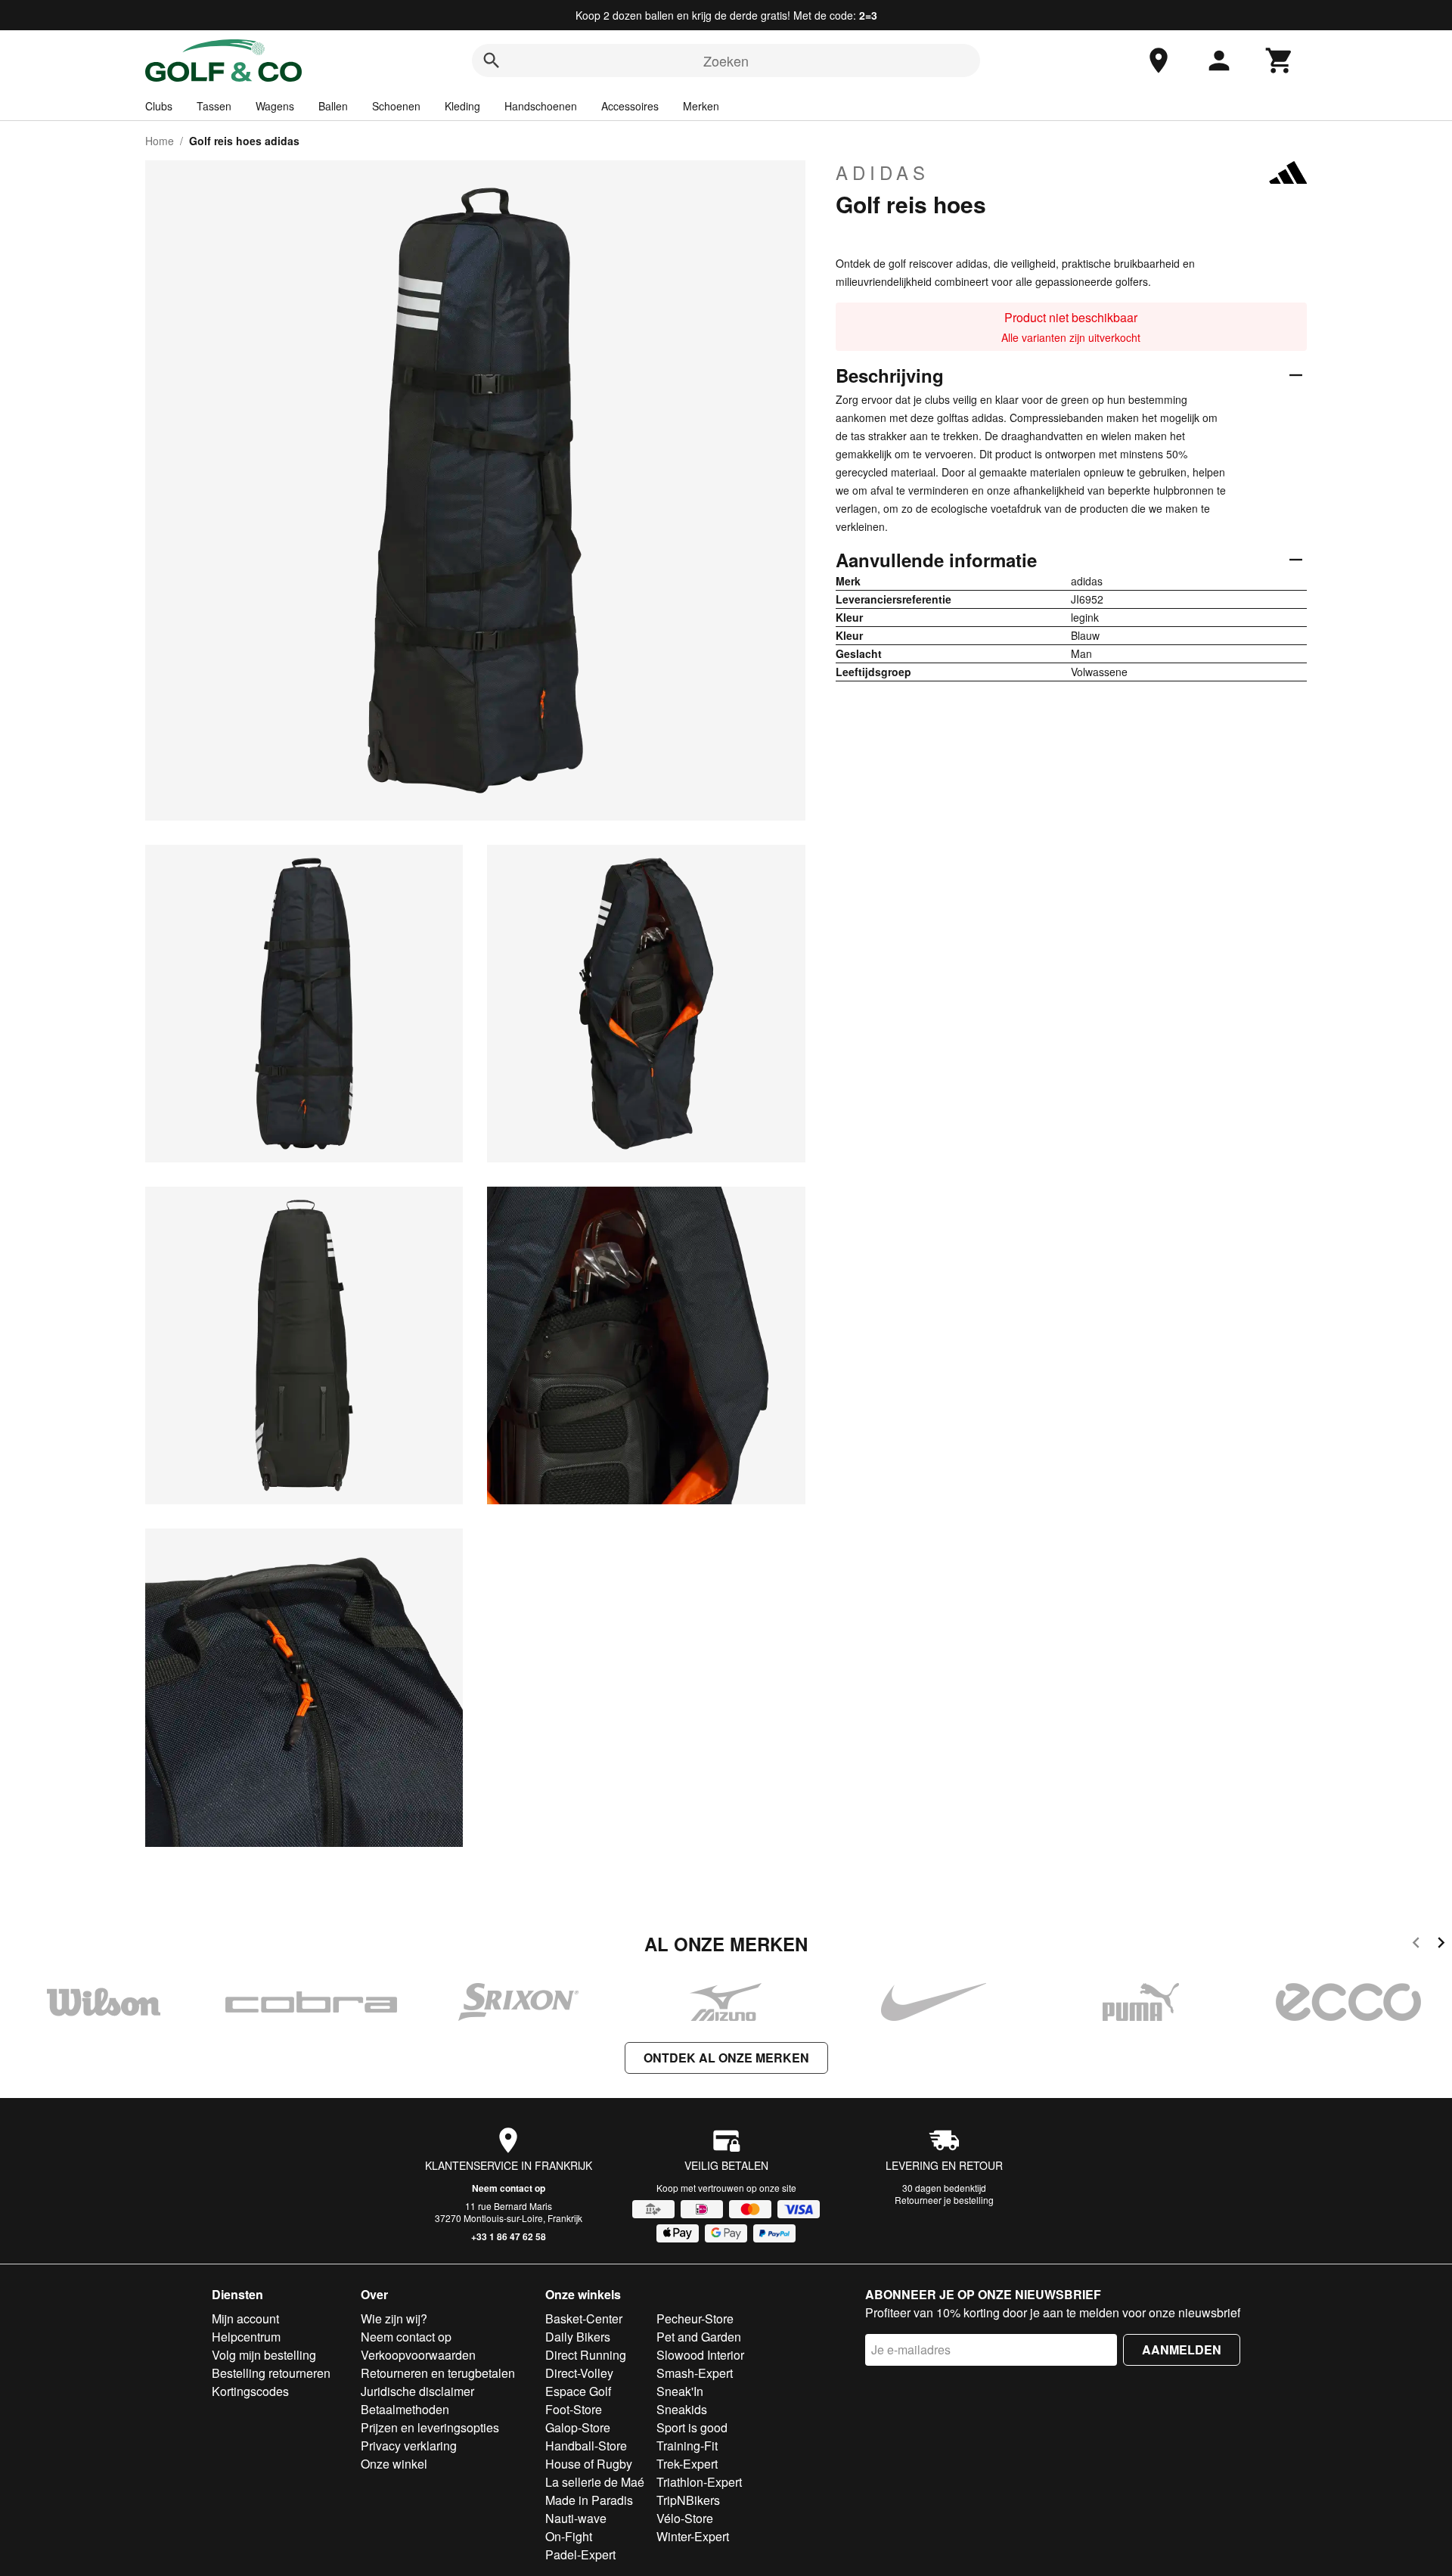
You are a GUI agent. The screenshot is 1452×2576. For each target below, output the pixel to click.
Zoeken (726, 61)
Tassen (214, 106)
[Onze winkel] (1159, 61)
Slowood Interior (700, 2355)
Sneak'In (680, 2391)
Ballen (333, 106)
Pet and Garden (699, 2337)
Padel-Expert (580, 2554)
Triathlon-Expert (699, 2482)
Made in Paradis (589, 2500)
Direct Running (586, 2355)
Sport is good (692, 2427)
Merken (701, 106)
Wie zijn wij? (394, 2318)
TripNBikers (688, 2500)
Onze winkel (394, 2464)
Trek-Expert (687, 2464)
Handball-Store (586, 2446)
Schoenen (396, 106)
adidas (883, 172)
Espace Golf (578, 2391)
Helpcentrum (246, 2337)
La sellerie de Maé (595, 2482)
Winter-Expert (693, 2536)
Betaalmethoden (405, 2409)
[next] (1441, 1945)
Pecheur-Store (695, 2318)
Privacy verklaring (409, 2446)
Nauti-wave (576, 2518)
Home (160, 141)
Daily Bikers (578, 2337)
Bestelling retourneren (271, 2373)
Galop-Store (578, 2427)
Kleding (462, 106)
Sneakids (682, 2409)
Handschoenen (541, 106)
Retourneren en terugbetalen (438, 2373)
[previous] (1416, 1945)
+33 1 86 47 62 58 (509, 2236)
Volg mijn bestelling (264, 2355)
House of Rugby (589, 2464)
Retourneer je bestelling (944, 2200)
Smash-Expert (695, 2373)
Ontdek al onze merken (726, 2058)
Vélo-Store (685, 2518)
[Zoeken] (492, 61)
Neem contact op (509, 2188)
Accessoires (630, 106)
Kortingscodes (250, 2391)
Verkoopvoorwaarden (418, 2355)
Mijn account (245, 2318)
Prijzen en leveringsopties (430, 2427)
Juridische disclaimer (417, 2391)
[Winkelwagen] (1280, 61)
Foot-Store (574, 2409)
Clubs (159, 106)
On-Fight (569, 2536)
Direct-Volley (579, 2373)
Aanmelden (1182, 2349)
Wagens (275, 106)
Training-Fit (687, 2446)
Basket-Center (584, 2318)
